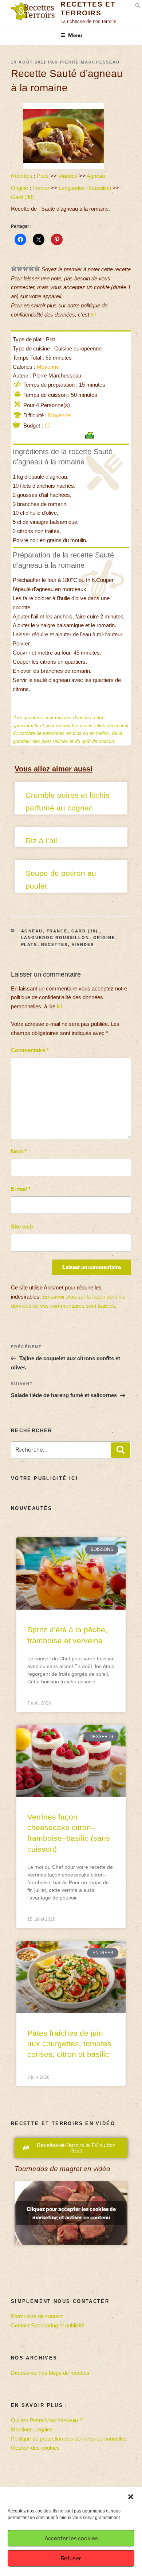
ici (93, 315)
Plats (43, 176)
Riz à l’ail (41, 841)
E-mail (21, 1189)
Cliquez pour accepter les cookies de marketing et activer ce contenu (71, 2213)
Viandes (68, 176)
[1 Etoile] (14, 268)
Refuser (71, 2558)
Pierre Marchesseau (90, 62)
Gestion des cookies (35, 2448)
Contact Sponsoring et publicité (48, 2325)
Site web (22, 1226)
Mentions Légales (32, 2429)
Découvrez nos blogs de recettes (50, 2373)
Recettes (22, 176)
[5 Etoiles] (37, 268)
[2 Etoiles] (20, 268)
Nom (19, 1151)
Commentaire (30, 1050)
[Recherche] (121, 1450)
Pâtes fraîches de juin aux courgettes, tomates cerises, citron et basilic (69, 2044)
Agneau (96, 176)
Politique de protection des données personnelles (69, 2439)
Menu (75, 35)
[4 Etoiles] (31, 268)
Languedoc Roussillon (85, 188)
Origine (19, 188)
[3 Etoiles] (25, 268)
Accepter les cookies (71, 2538)
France (41, 188)
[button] (131, 2497)
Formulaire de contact (37, 2316)
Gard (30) (23, 197)
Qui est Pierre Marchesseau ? (47, 2420)
